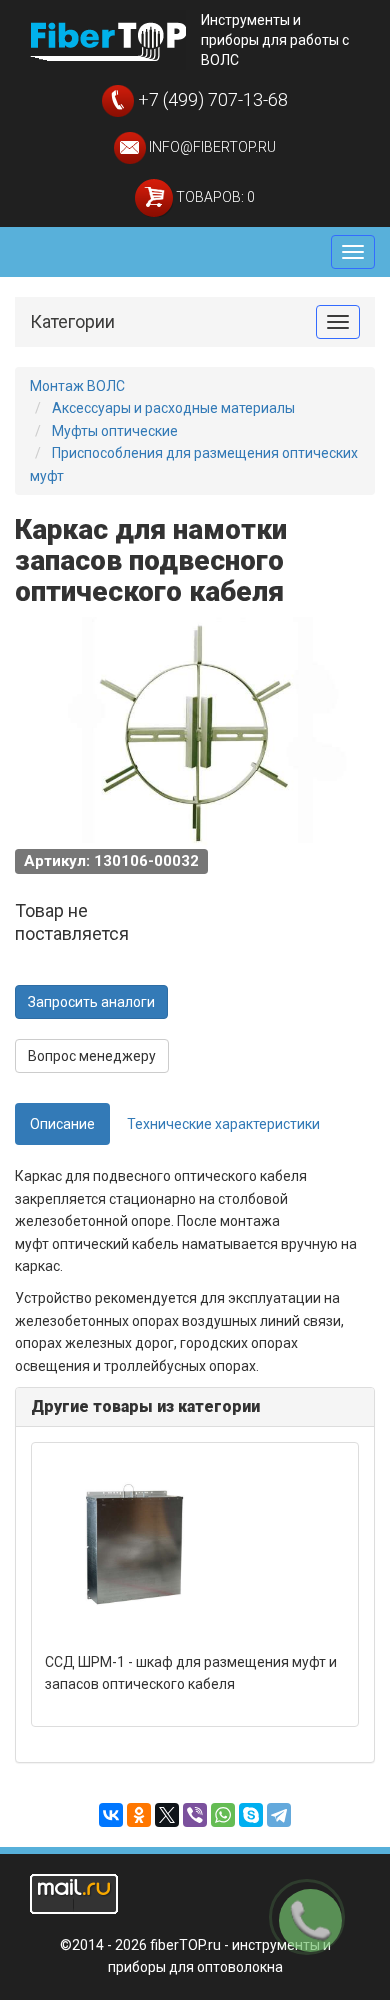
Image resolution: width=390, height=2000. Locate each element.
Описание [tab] (62, 1124)
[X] (167, 1815)
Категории (72, 321)
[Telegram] (279, 1815)
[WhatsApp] (223, 1815)
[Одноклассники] (139, 1815)
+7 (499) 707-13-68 (211, 99)
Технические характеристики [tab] (223, 1124)
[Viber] (195, 1815)
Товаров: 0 (214, 197)
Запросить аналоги (91, 1002)
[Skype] (251, 1815)
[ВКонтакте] (111, 1815)
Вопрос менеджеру (92, 1056)
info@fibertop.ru (211, 147)
